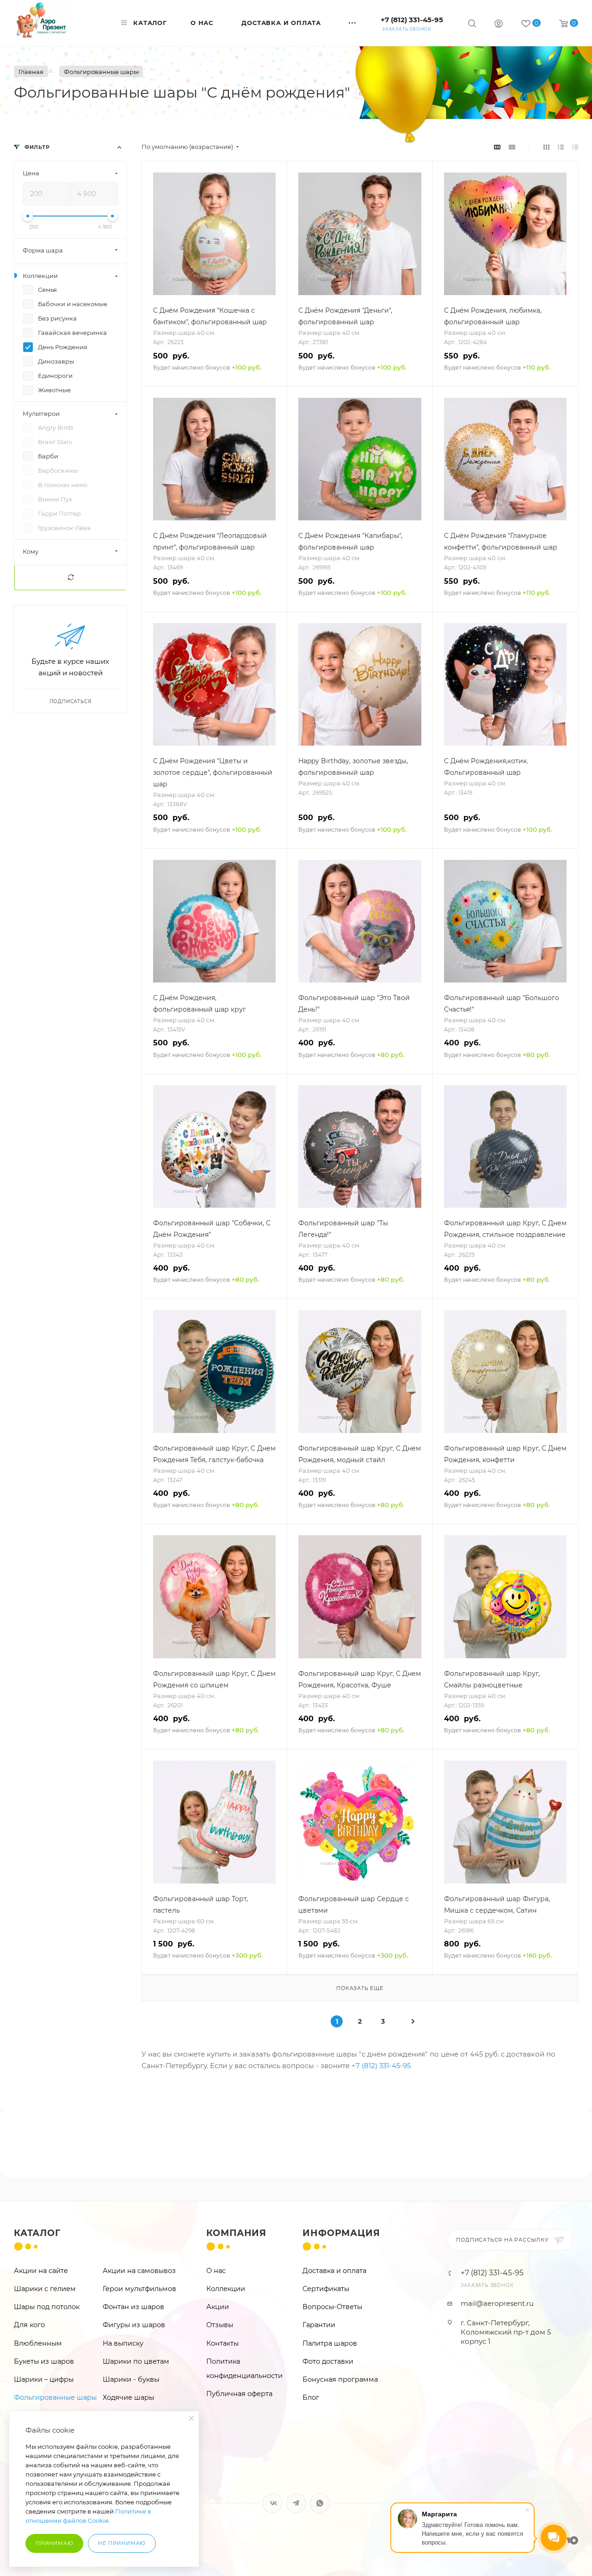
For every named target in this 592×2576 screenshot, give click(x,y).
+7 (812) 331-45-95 (412, 20)
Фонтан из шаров (133, 2307)
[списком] (561, 147)
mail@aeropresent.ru (497, 2303)
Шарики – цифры (44, 2379)
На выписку (123, 2343)
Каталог (37, 2233)
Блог (311, 2397)
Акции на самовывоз (139, 2271)
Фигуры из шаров (134, 2325)
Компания (236, 2233)
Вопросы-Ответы (332, 2307)
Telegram (296, 2503)
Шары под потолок (47, 2307)
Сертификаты (326, 2289)
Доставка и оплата (334, 2271)
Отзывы (220, 2325)
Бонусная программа (340, 2379)
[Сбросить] (70, 578)
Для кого (29, 2325)
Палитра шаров (330, 2343)
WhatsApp (320, 2503)
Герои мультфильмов (139, 2289)
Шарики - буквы (131, 2379)
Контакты (222, 2343)
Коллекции (226, 2289)
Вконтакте (273, 2503)
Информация (341, 2233)
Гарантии (319, 2325)
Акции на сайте (41, 2271)
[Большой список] (512, 147)
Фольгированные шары (55, 2397)
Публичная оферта (239, 2394)
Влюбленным (38, 2343)
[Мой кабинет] (499, 25)
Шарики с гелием (45, 2289)
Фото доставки (328, 2361)
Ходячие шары (128, 2397)
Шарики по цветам (136, 2361)
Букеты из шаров (44, 2361)
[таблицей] (575, 147)
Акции (218, 2307)
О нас (216, 2271)
